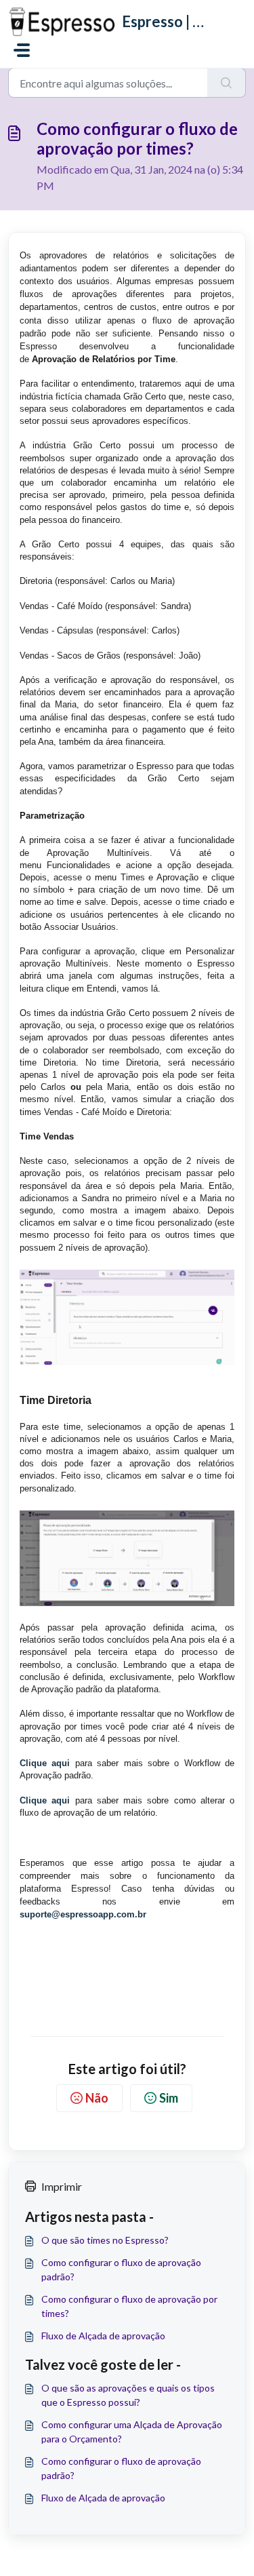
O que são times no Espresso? (105, 2240)
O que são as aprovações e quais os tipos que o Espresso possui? (128, 2395)
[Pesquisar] (227, 83)
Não (97, 2098)
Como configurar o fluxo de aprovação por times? (129, 2306)
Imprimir (62, 2186)
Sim (169, 2098)
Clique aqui (45, 1763)
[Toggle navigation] (22, 50)
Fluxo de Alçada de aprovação (103, 2336)
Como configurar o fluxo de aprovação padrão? (121, 2269)
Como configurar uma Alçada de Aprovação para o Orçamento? (132, 2432)
